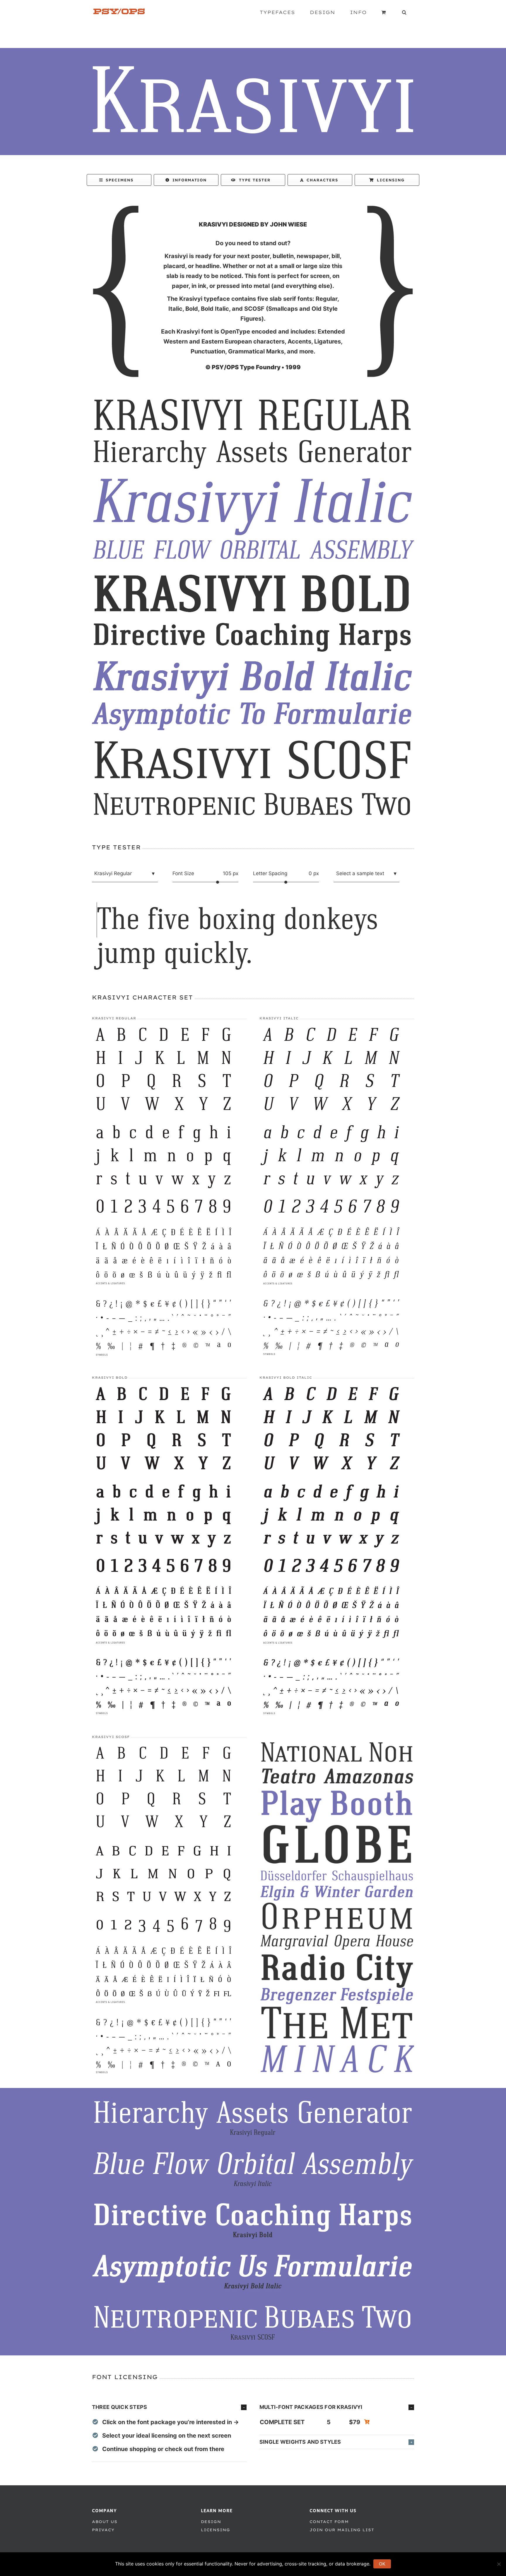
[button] (404, 12)
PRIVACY (103, 2530)
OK (382, 2564)
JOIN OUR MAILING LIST (342, 2530)
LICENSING (216, 2530)
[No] (499, 2564)
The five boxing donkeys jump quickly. (237, 937)
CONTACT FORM (329, 2522)
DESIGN (211, 2522)
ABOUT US (105, 2522)
